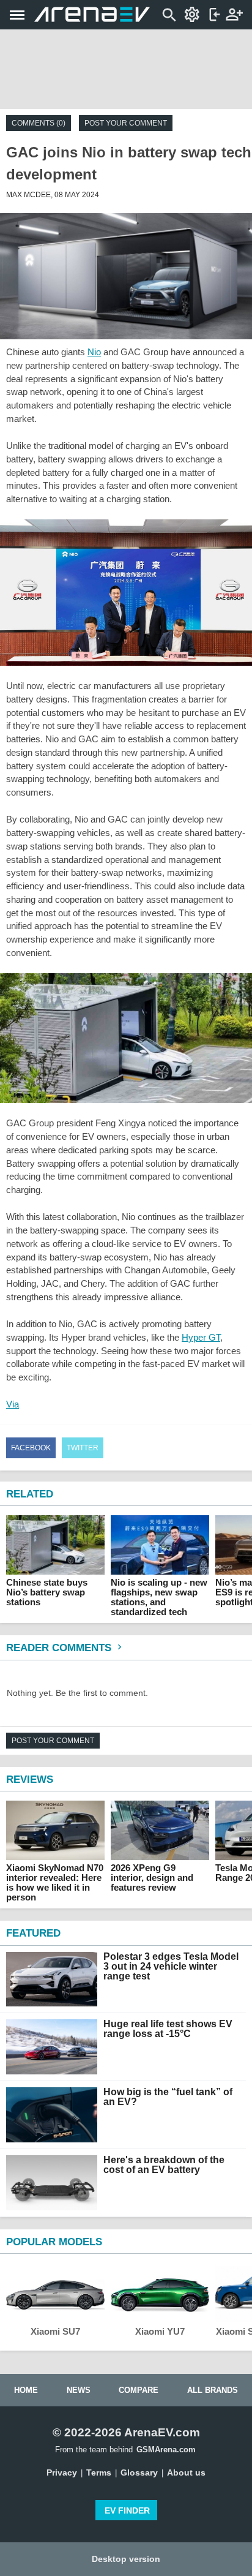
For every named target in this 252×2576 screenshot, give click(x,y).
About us (186, 2472)
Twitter (83, 1448)
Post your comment (126, 123)
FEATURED (33, 1933)
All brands (213, 2390)
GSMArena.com (166, 2450)
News (79, 2390)
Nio (94, 352)
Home (26, 2390)
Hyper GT (201, 1337)
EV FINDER (127, 2510)
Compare (139, 2390)
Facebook (31, 1448)
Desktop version (126, 2559)
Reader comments (60, 1648)
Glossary (139, 2472)
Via (13, 1404)
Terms (99, 2472)
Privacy (62, 2472)
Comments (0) (39, 123)
